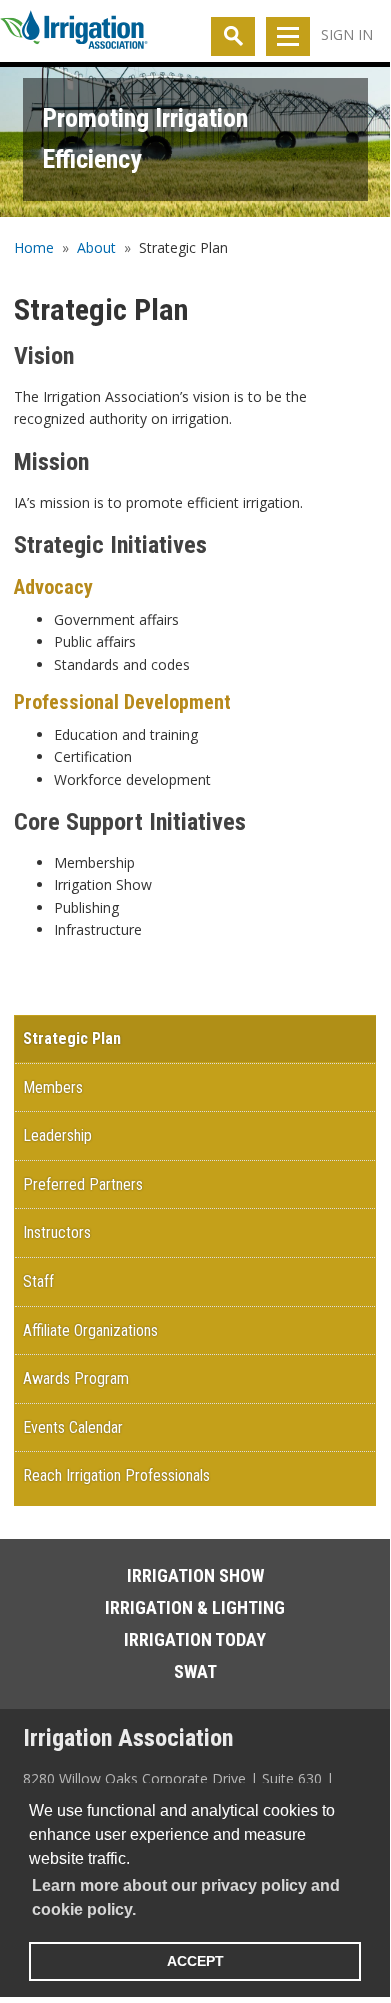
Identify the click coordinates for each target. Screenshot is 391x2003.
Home (34, 247)
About (96, 247)
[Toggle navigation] (288, 36)
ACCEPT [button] (195, 1961)
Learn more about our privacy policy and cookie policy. (186, 1897)
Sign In (347, 34)
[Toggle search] (233, 36)
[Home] (74, 33)
